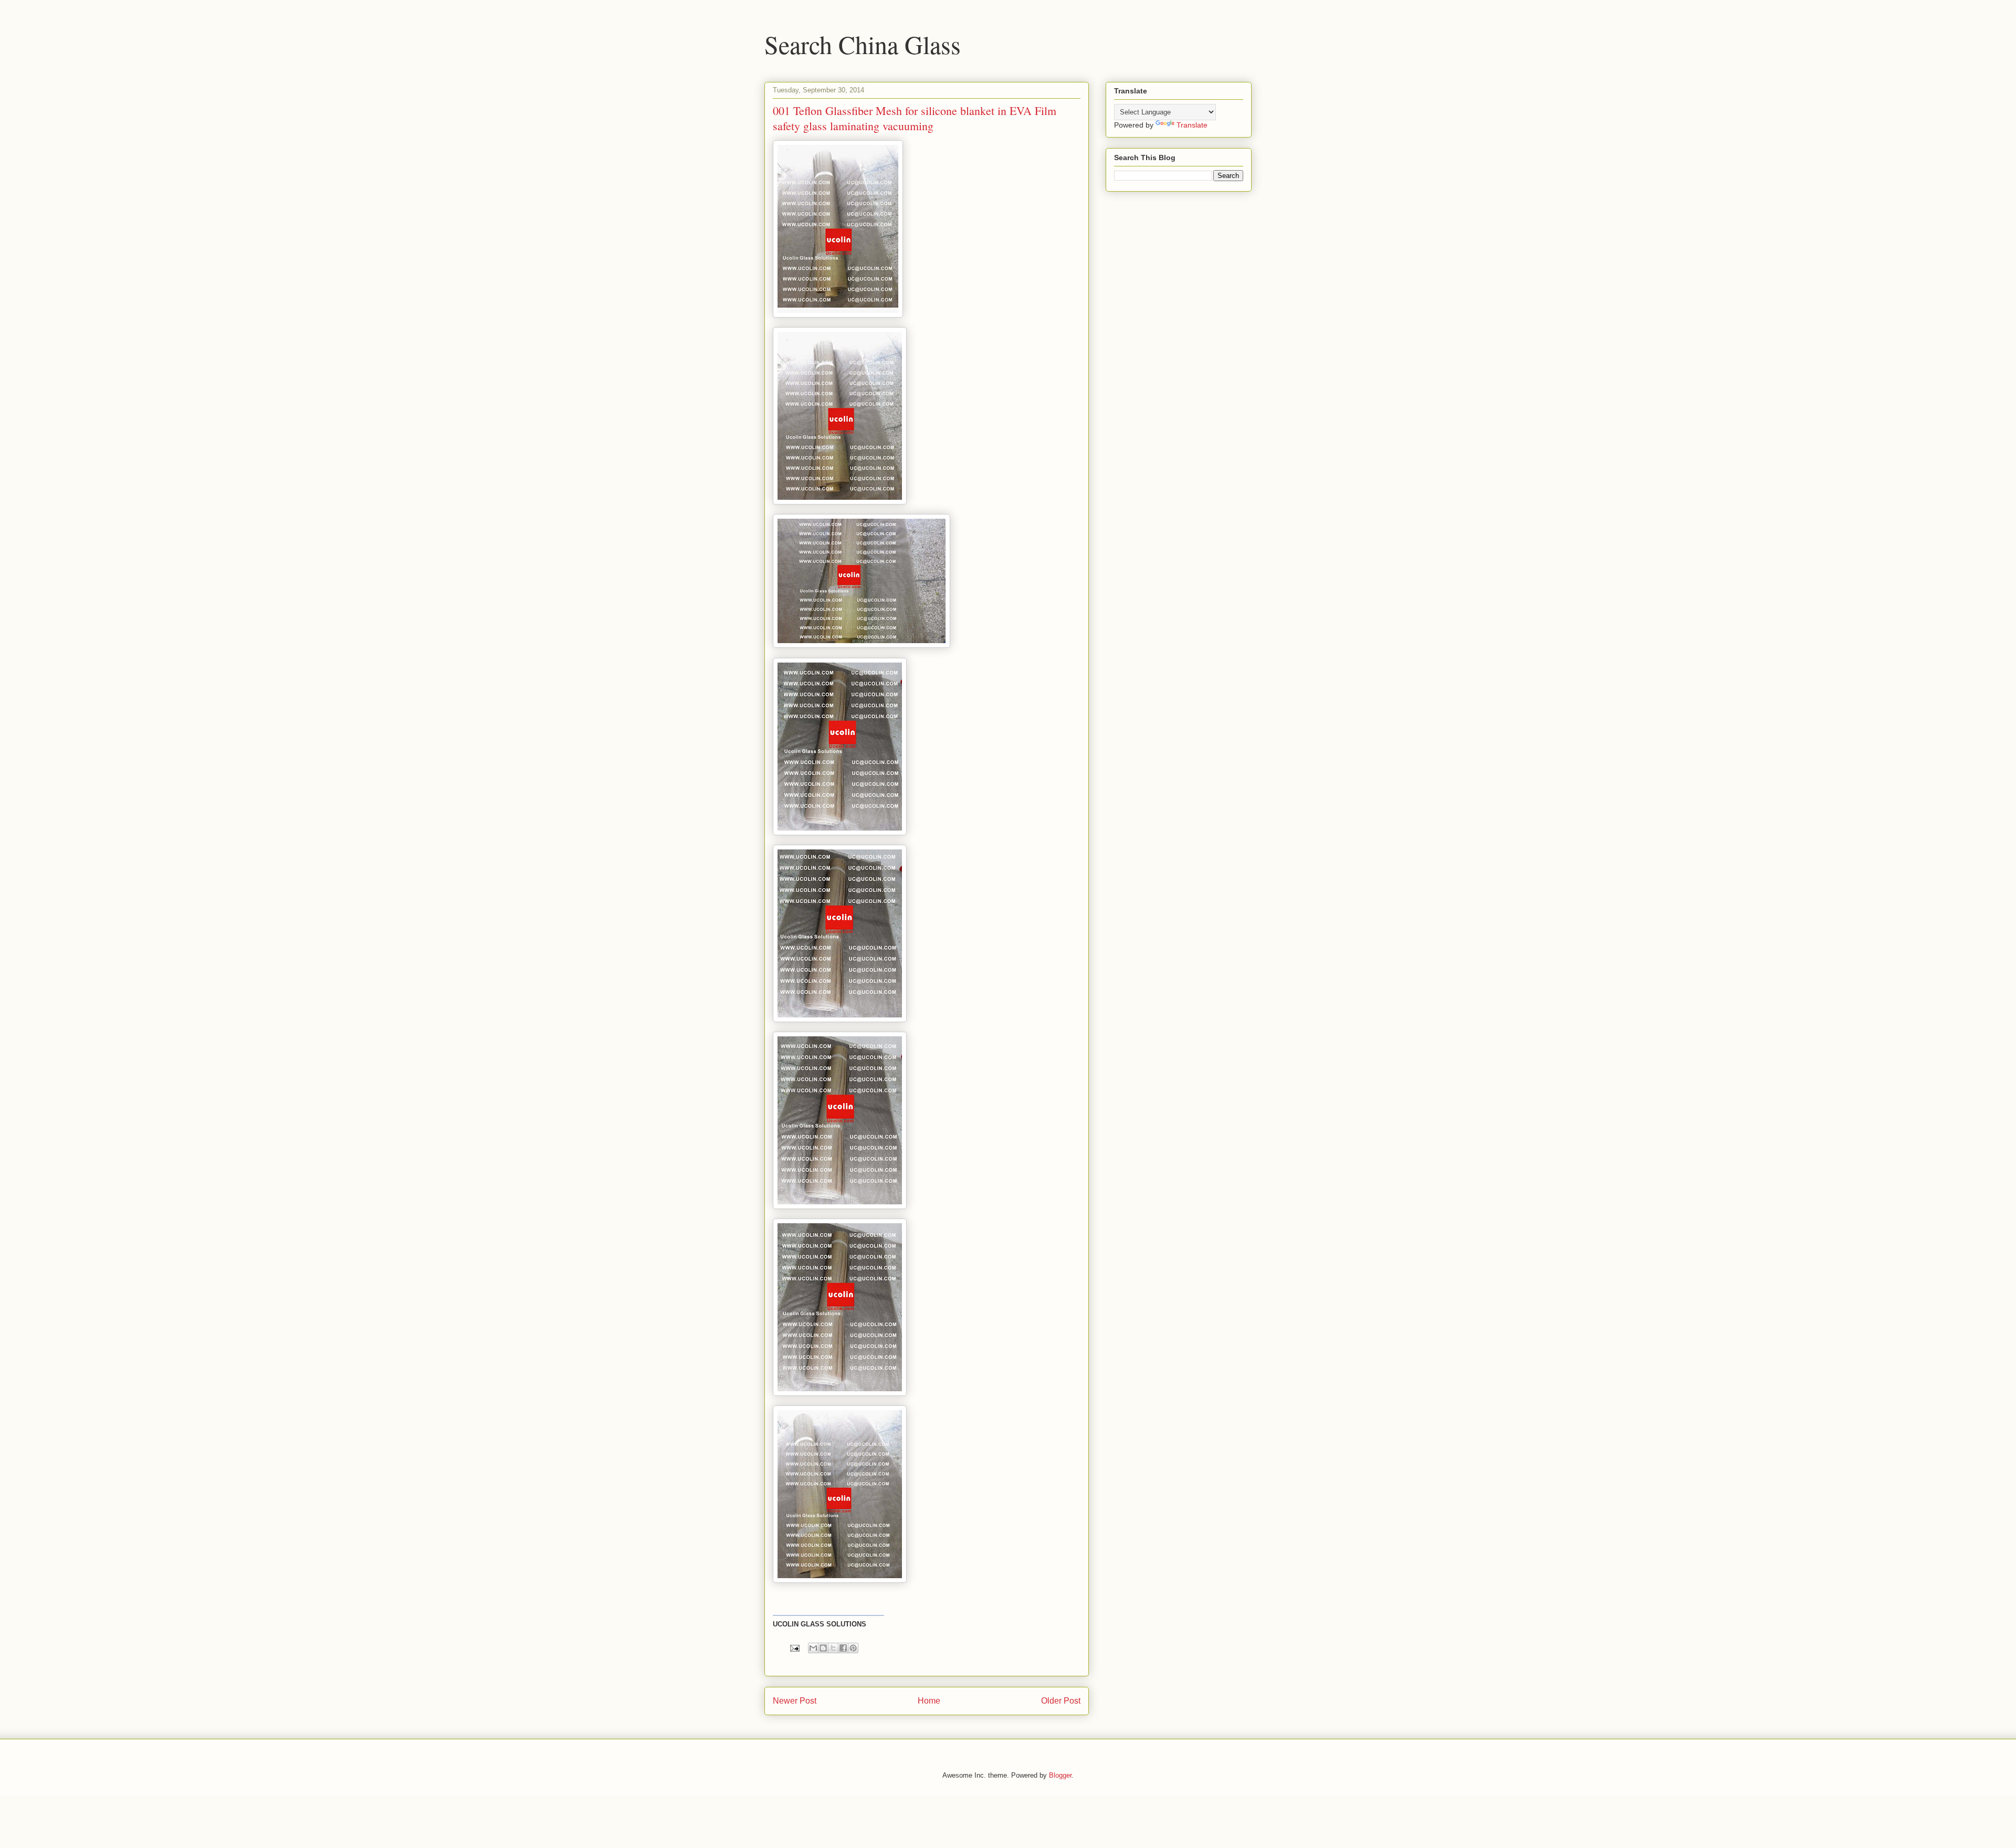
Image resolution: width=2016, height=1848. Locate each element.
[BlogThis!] (823, 1648)
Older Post (1061, 1701)
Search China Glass (863, 44)
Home (929, 1701)
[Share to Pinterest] (853, 1648)
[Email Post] (794, 1648)
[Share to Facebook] (843, 1648)
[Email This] (813, 1648)
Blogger (1060, 1775)
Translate (1192, 125)
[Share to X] (833, 1648)
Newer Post (795, 1701)
